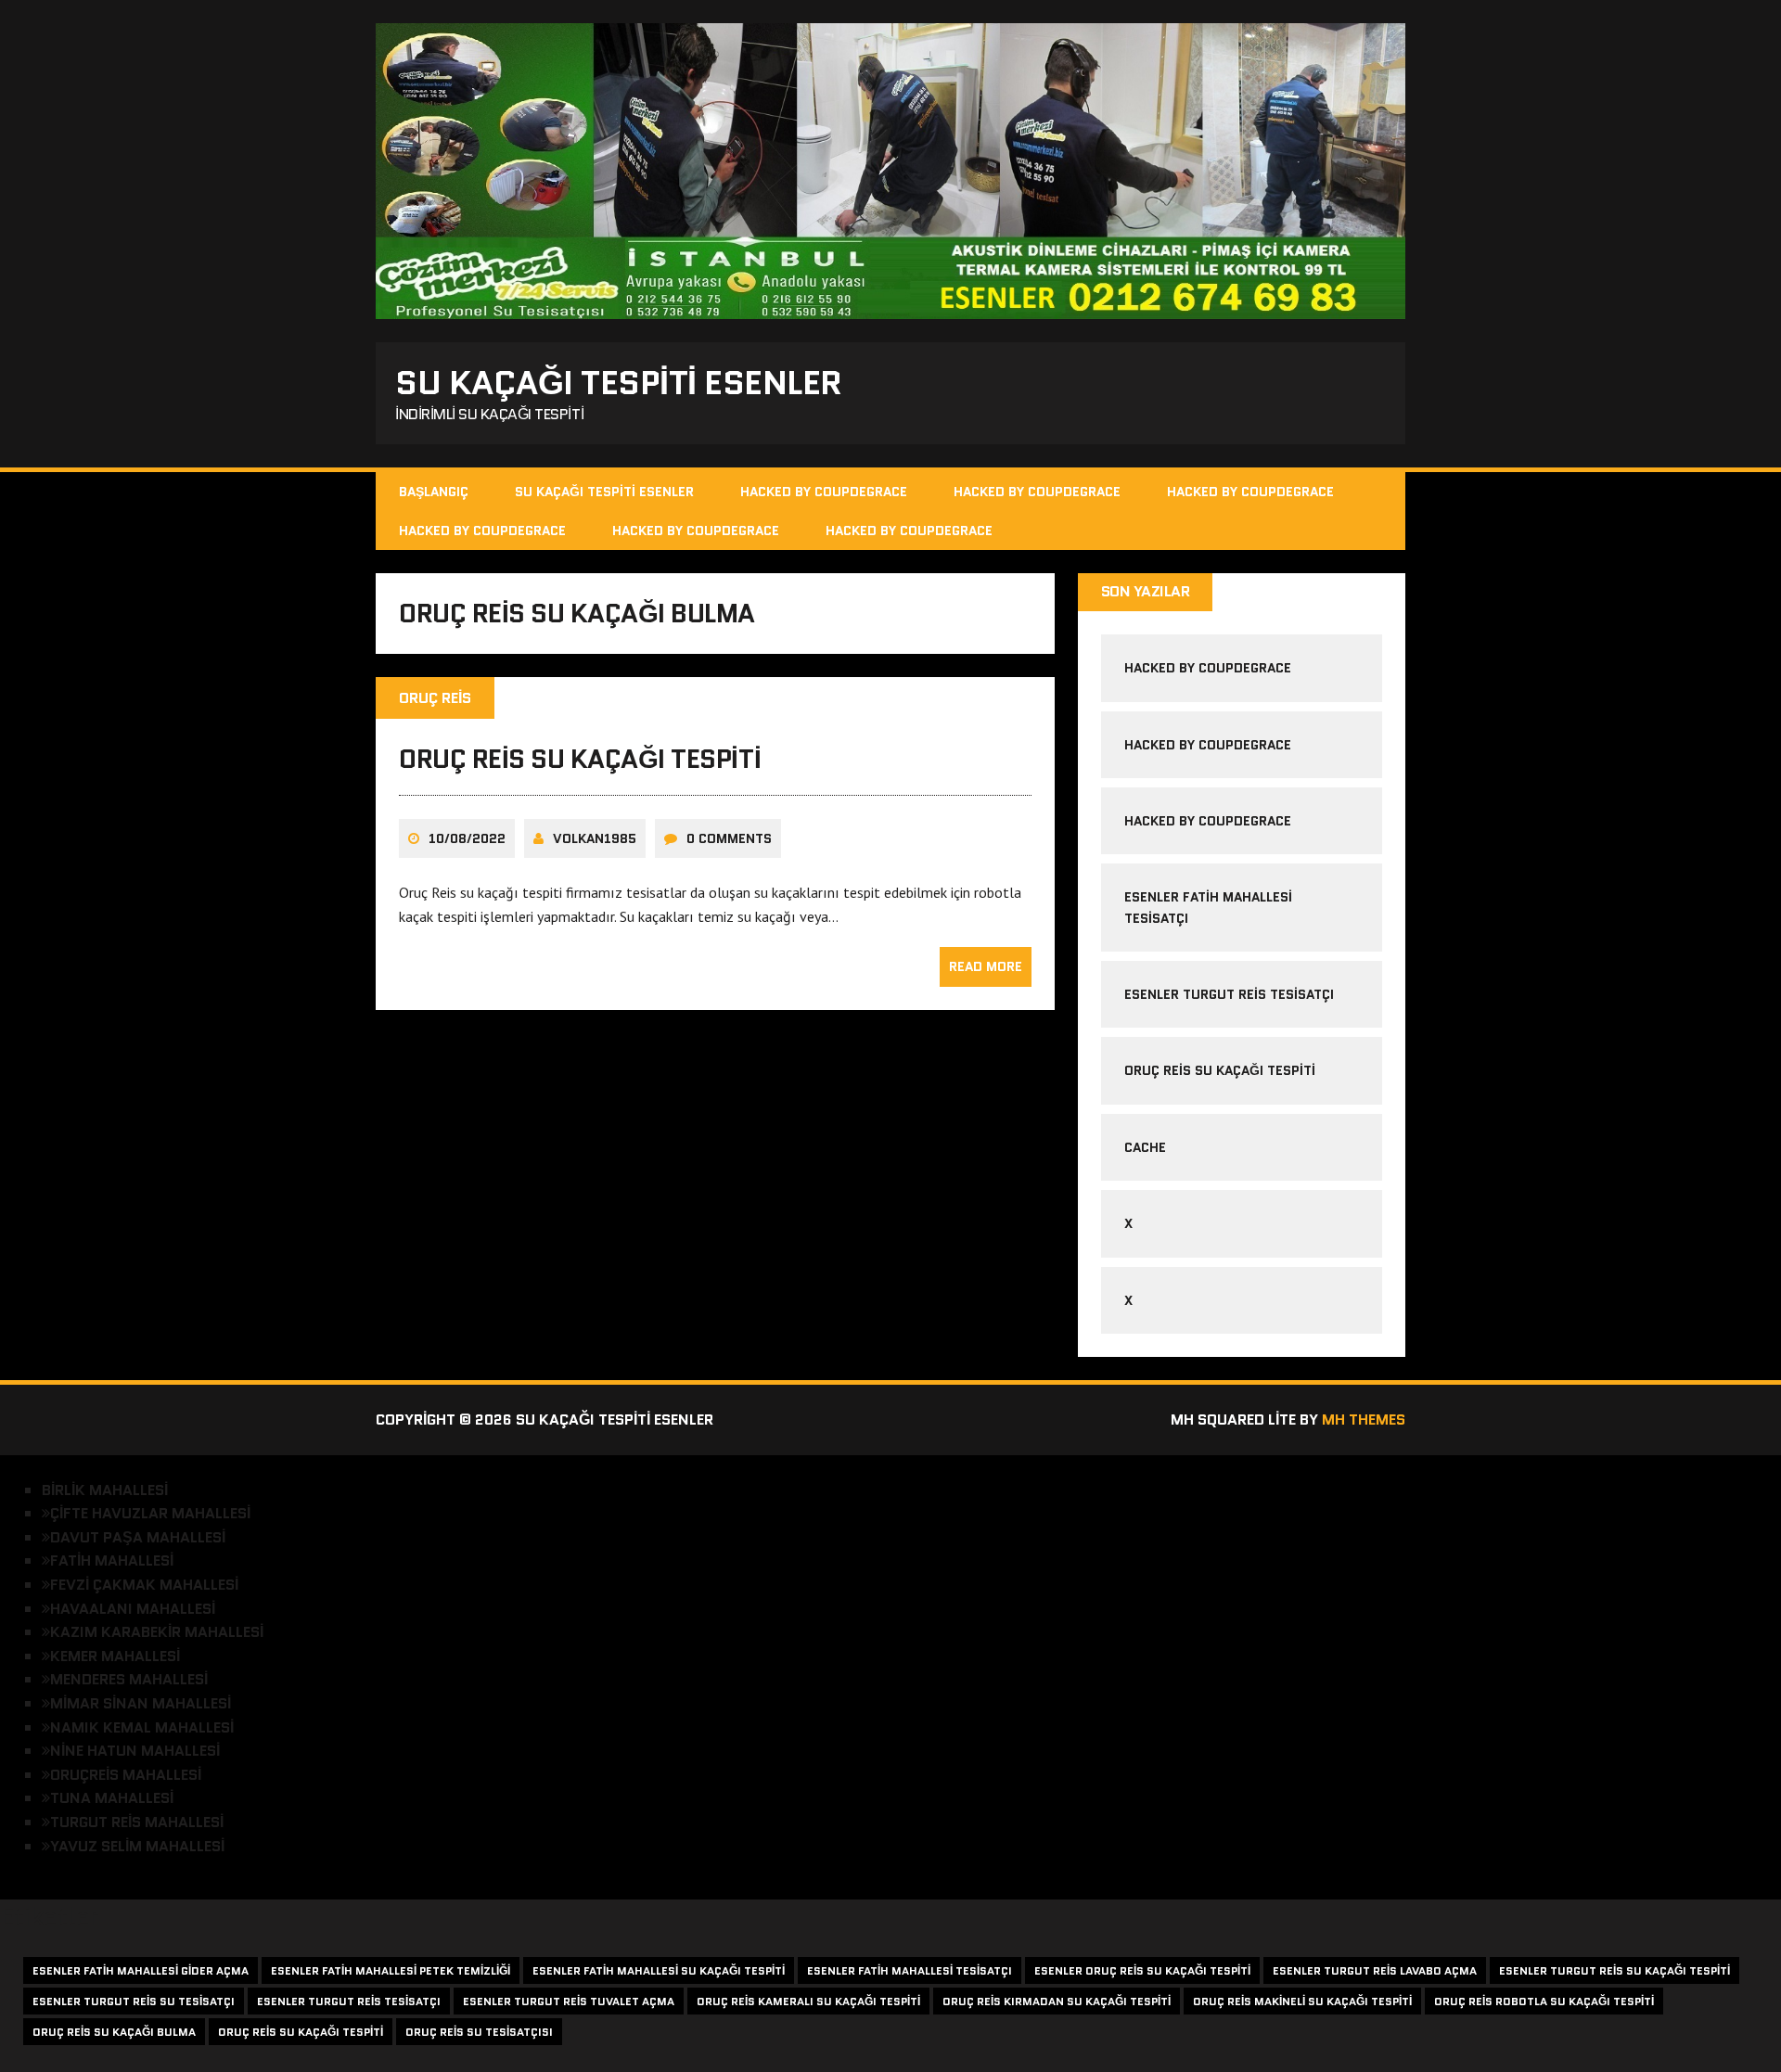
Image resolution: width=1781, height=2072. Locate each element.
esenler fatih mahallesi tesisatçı (910, 1970)
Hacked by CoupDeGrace (824, 492)
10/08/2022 (467, 838)
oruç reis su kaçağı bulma (114, 2032)
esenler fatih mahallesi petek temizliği (391, 1970)
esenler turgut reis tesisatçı (1229, 994)
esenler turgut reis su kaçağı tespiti (1614, 1970)
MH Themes (1364, 1420)
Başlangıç (434, 492)
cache (1145, 1147)
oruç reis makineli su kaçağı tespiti (1302, 2001)
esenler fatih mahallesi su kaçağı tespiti (659, 1970)
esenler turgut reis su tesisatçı (134, 2001)
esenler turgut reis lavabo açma (1375, 1970)
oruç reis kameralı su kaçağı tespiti (808, 2001)
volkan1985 (595, 838)
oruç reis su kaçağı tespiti (580, 759)
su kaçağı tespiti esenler (604, 492)
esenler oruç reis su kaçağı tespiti (1142, 1970)
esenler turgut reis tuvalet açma (569, 2001)
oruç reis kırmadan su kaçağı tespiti (1057, 2001)
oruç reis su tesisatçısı (479, 2032)
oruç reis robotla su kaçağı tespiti (1544, 2001)
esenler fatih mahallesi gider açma (141, 1970)
